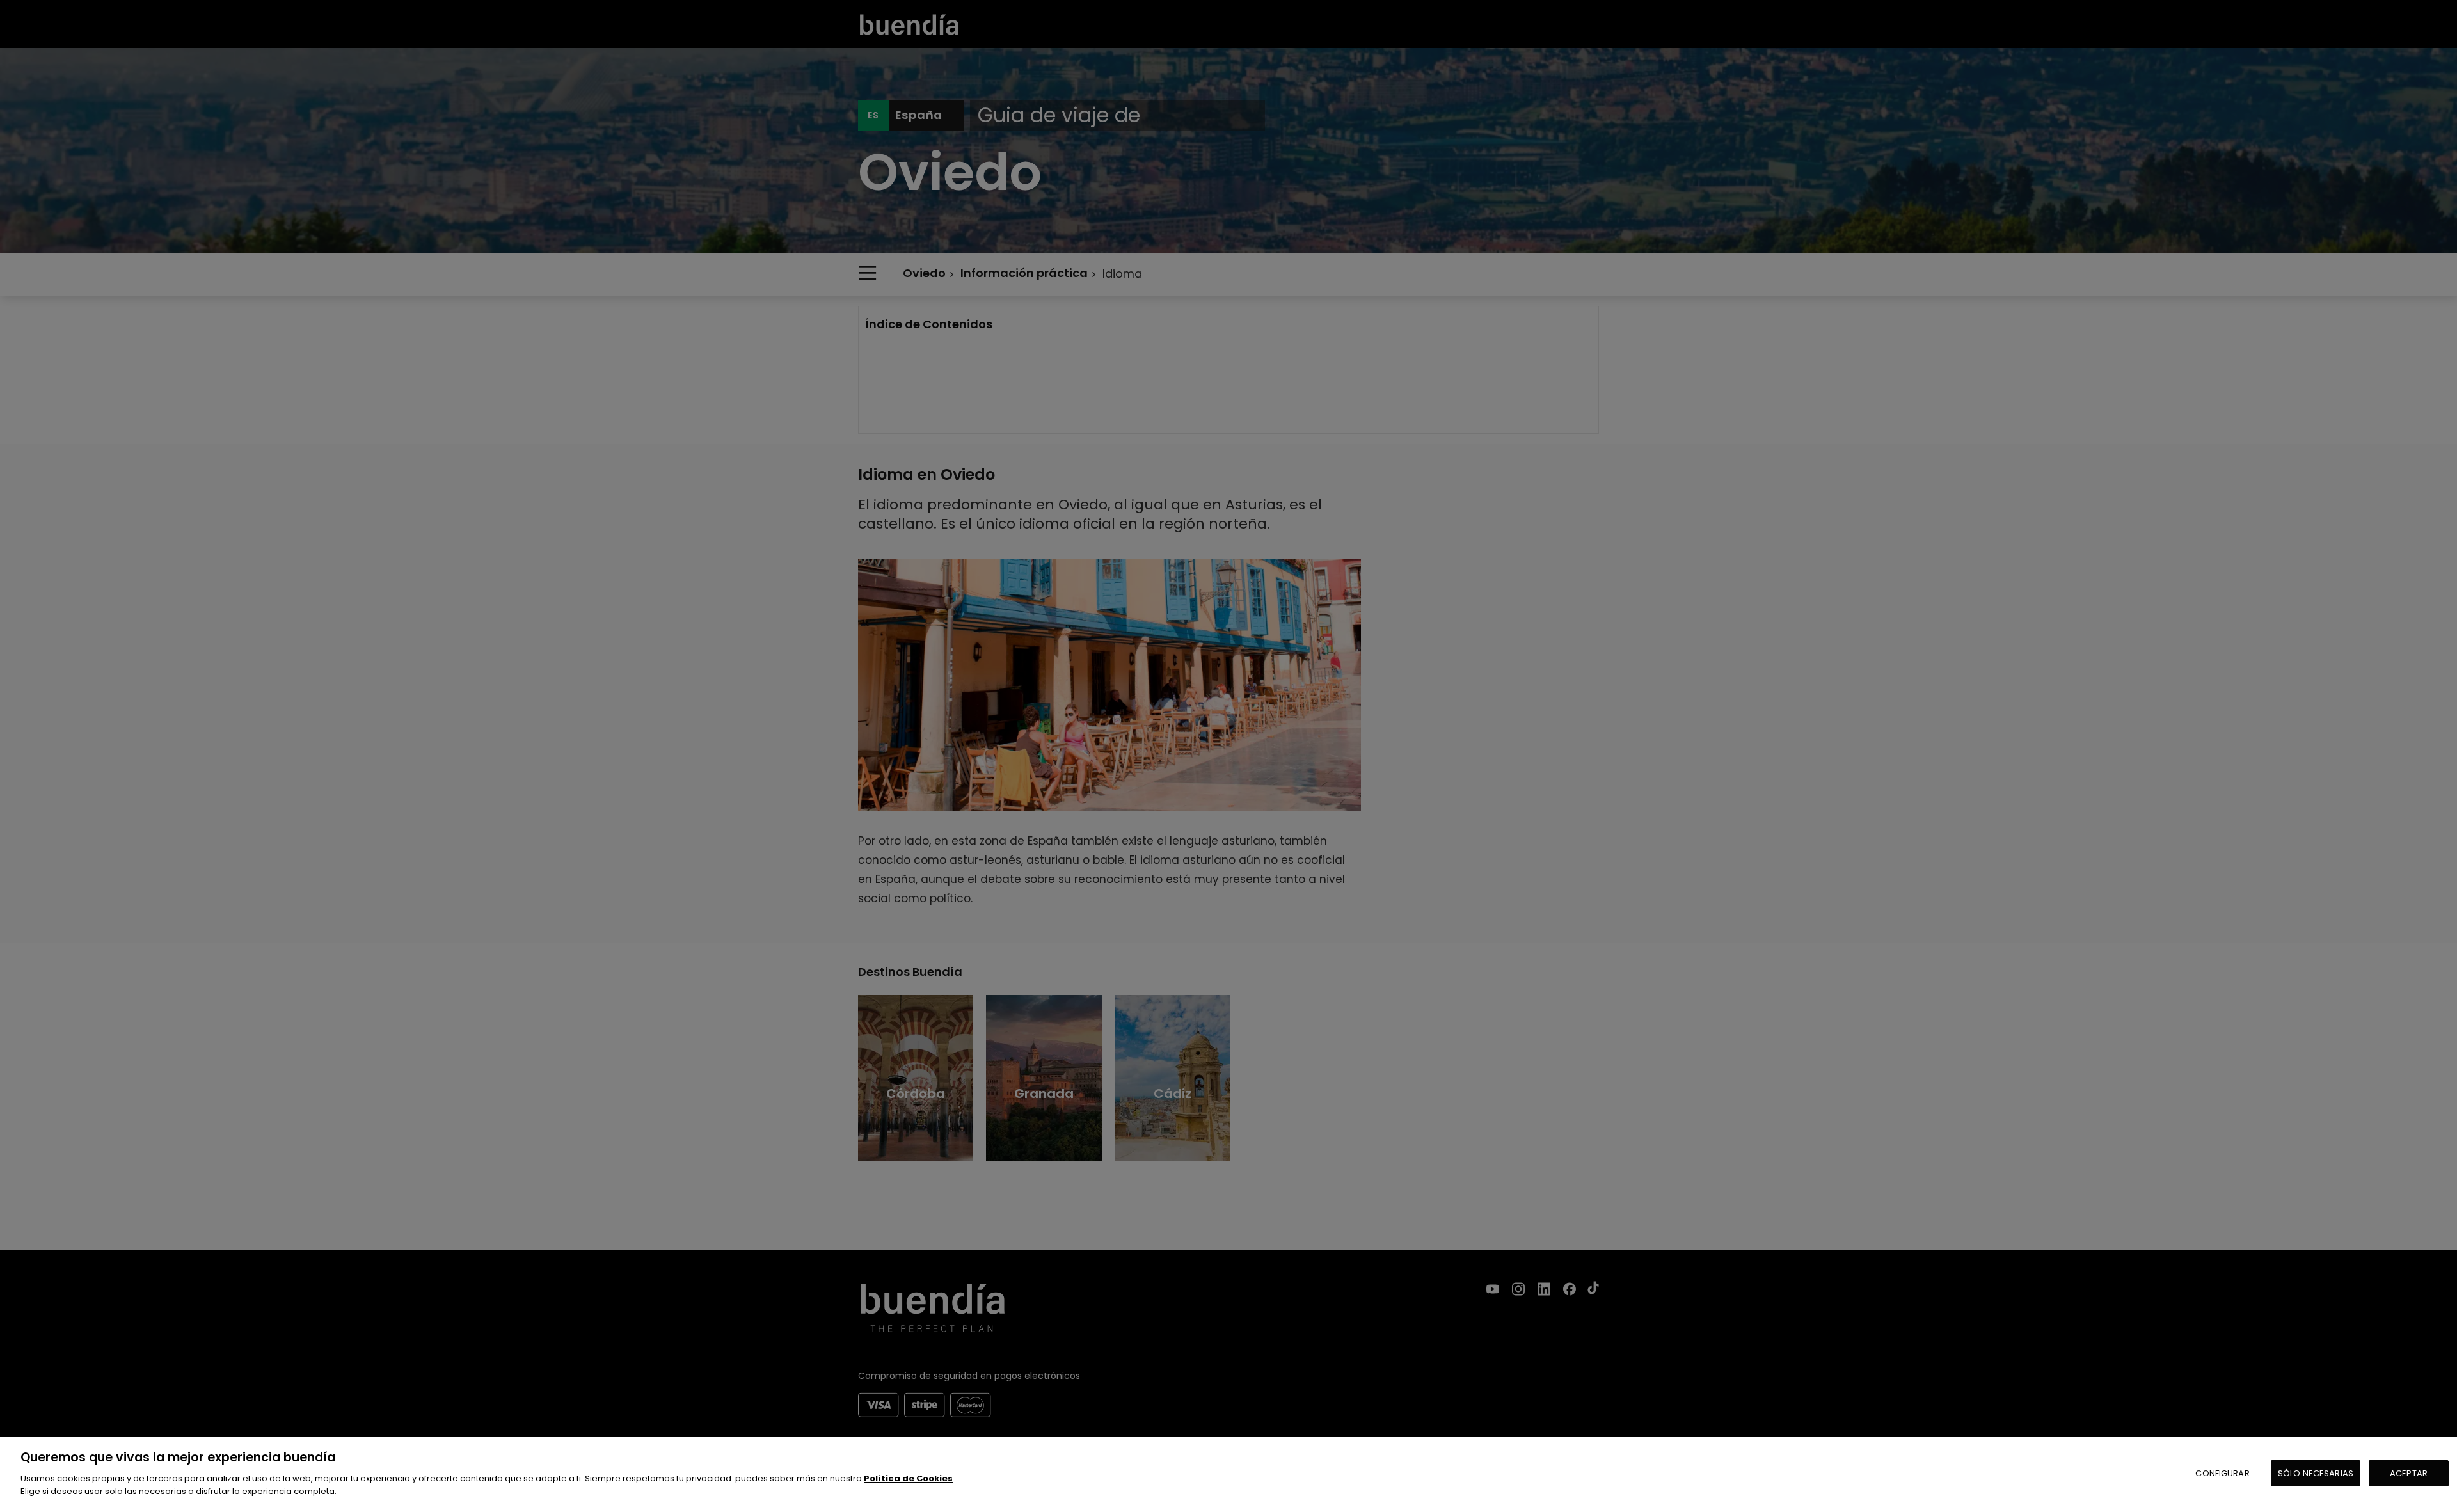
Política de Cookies (908, 1478)
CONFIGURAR (2222, 1473)
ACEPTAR (2409, 1473)
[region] (1228, 1475)
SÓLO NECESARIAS (2316, 1473)
